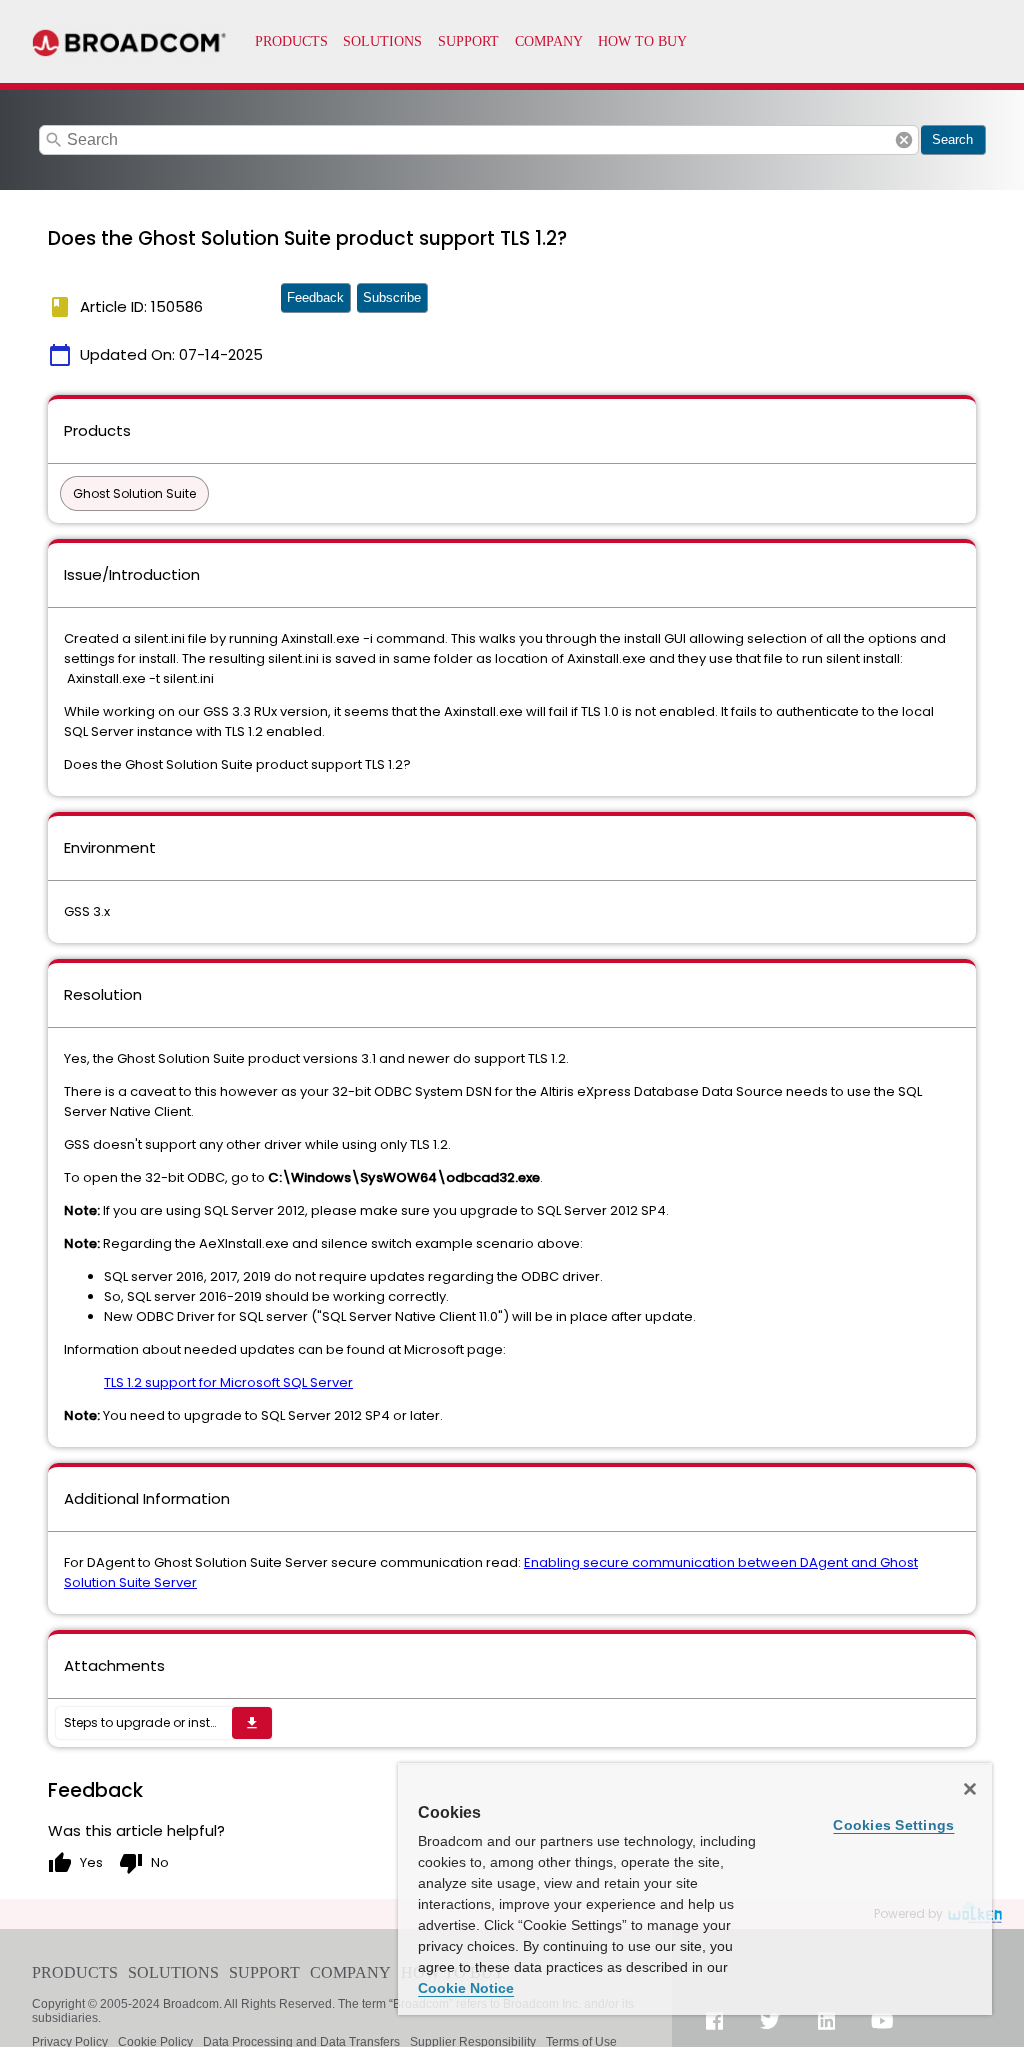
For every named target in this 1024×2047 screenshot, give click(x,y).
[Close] (970, 1789)
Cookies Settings (893, 1825)
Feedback (315, 297)
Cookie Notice (466, 1988)
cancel (904, 140)
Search (952, 139)
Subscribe (392, 297)
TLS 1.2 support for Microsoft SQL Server (228, 1382)
